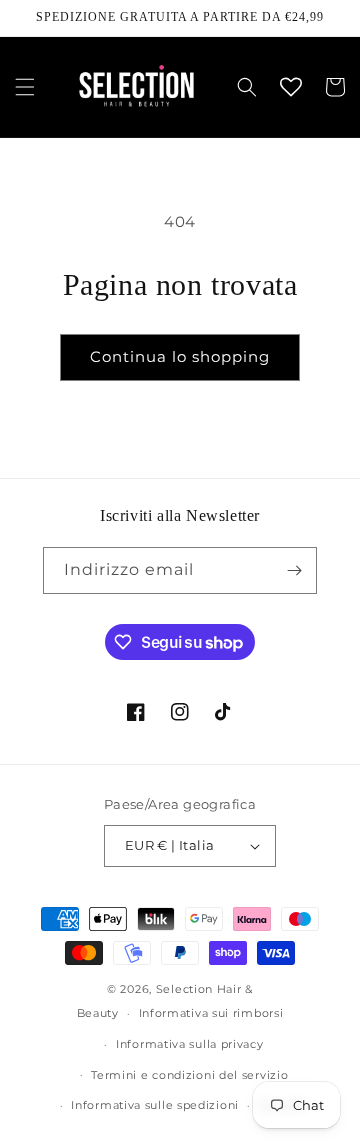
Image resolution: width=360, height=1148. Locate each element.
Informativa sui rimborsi (211, 1013)
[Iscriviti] (294, 570)
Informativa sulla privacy (190, 1044)
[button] (25, 87)
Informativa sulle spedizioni (155, 1105)
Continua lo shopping (180, 356)
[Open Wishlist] (291, 87)
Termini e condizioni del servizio (189, 1075)
